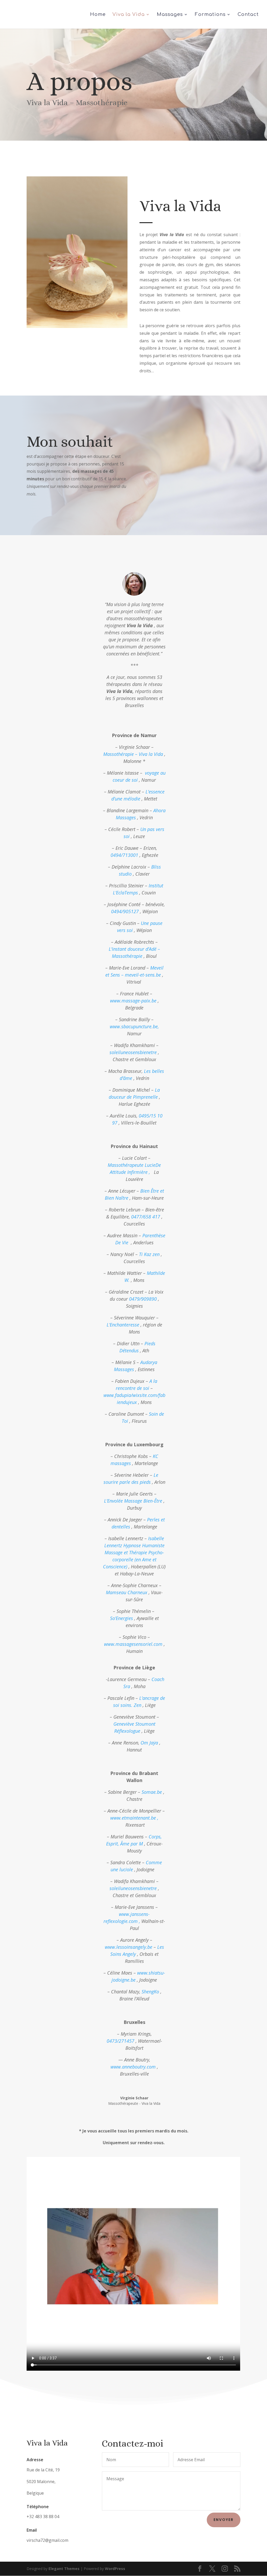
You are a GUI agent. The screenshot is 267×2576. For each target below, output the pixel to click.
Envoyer (224, 2520)
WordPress (115, 2569)
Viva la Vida (129, 15)
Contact (248, 15)
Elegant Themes (64, 2569)
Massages (170, 15)
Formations (210, 15)
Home (98, 15)
